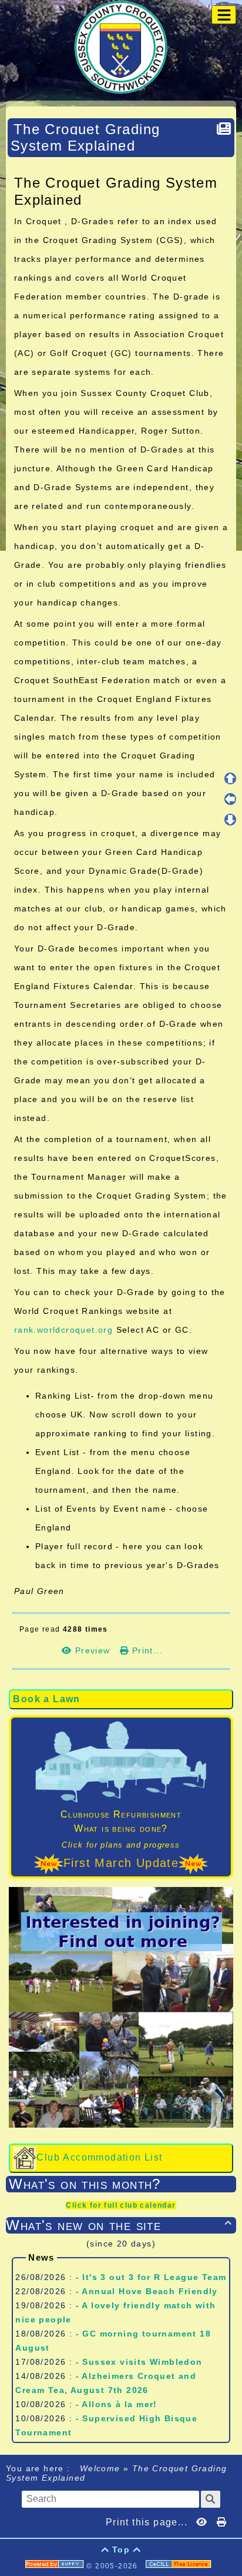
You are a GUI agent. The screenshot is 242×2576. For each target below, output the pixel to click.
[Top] (230, 778)
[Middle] (230, 799)
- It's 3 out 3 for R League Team (151, 2277)
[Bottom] (230, 820)
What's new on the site (119, 2225)
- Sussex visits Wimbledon (139, 2362)
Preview (93, 1650)
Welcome (100, 2468)
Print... (146, 1650)
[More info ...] (180, 2566)
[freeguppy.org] (56, 2566)
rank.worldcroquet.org (63, 1330)
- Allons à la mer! (117, 2404)
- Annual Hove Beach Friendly (147, 2291)
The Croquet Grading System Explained (85, 137)
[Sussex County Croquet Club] (121, 46)
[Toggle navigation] (224, 15)
